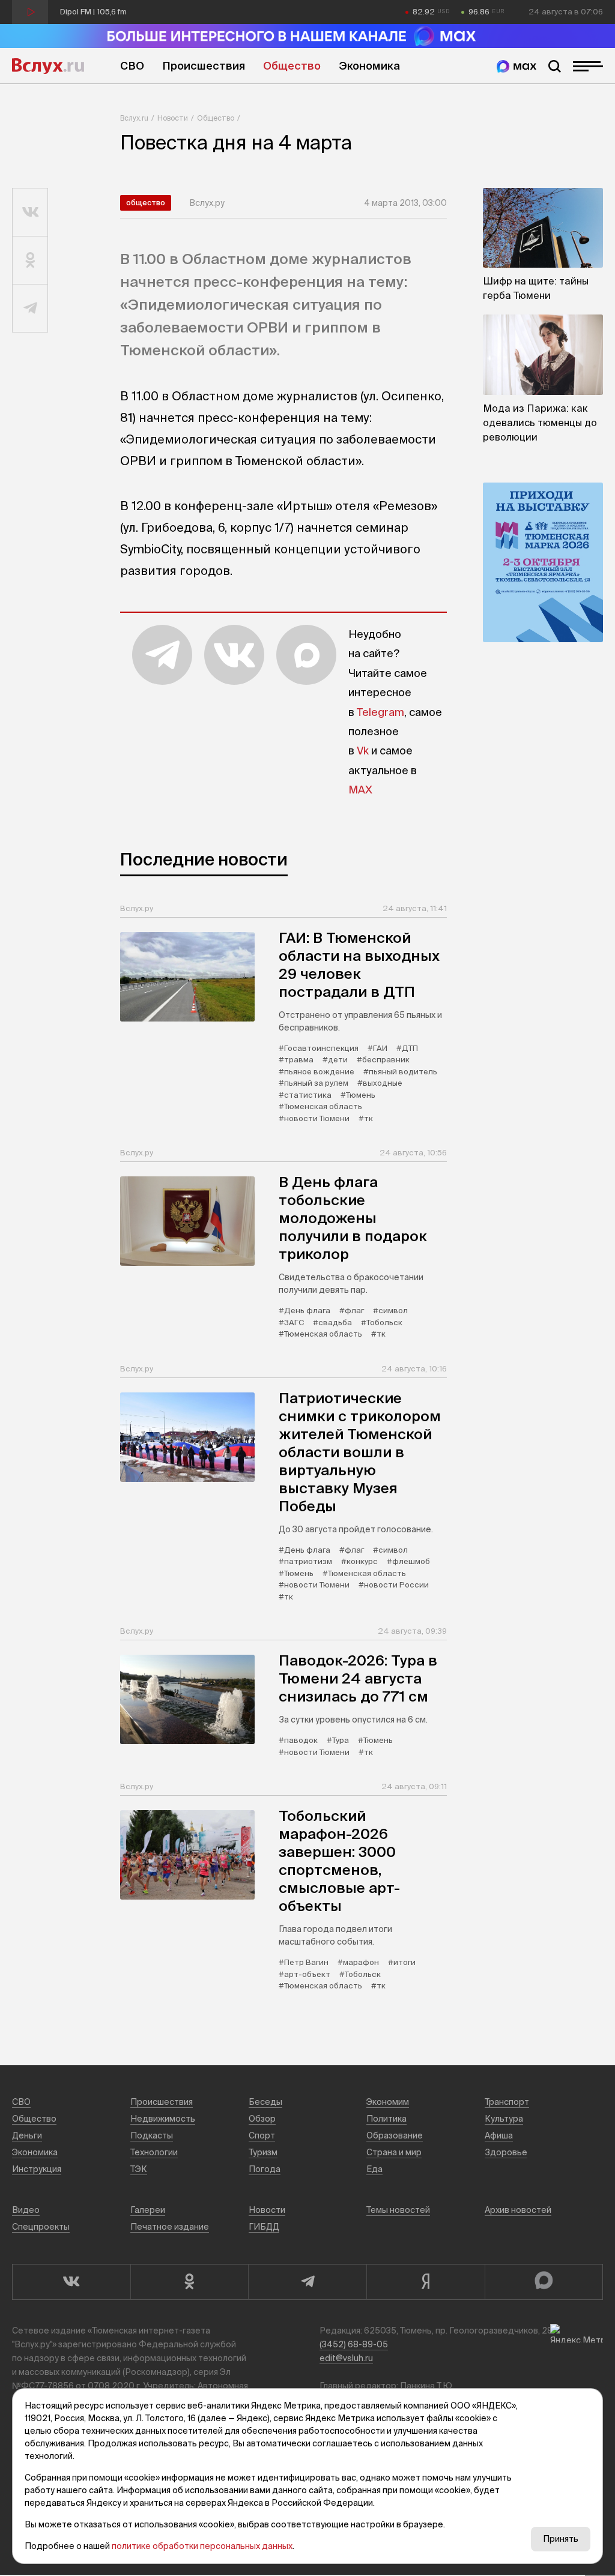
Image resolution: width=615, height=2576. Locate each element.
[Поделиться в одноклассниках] (30, 260)
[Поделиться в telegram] (30, 308)
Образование (395, 2135)
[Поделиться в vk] (30, 212)
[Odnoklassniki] (189, 2282)
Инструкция (37, 2169)
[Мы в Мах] (517, 66)
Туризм (263, 2152)
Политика (386, 2119)
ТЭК (139, 2169)
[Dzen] (426, 2282)
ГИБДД (264, 2227)
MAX (360, 790)
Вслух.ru (48, 66)
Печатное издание (170, 2227)
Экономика (369, 66)
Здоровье (506, 2152)
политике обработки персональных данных (202, 2546)
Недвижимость (163, 2119)
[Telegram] (307, 2282)
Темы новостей (398, 2210)
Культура (504, 2119)
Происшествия (204, 66)
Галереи (148, 2210)
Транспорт (507, 2102)
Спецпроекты (41, 2227)
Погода (265, 2169)
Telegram (380, 712)
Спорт (262, 2135)
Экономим (388, 2102)
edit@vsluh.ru (346, 2358)
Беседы (265, 2102)
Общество (292, 66)
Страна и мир (394, 2152)
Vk (363, 751)
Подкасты (152, 2135)
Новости (173, 118)
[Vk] (71, 2282)
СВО (132, 66)
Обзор (262, 2119)
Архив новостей (518, 2210)
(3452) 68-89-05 (354, 2344)
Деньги (27, 2135)
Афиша (499, 2135)
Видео (26, 2210)
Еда (374, 2169)
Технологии (154, 2152)
